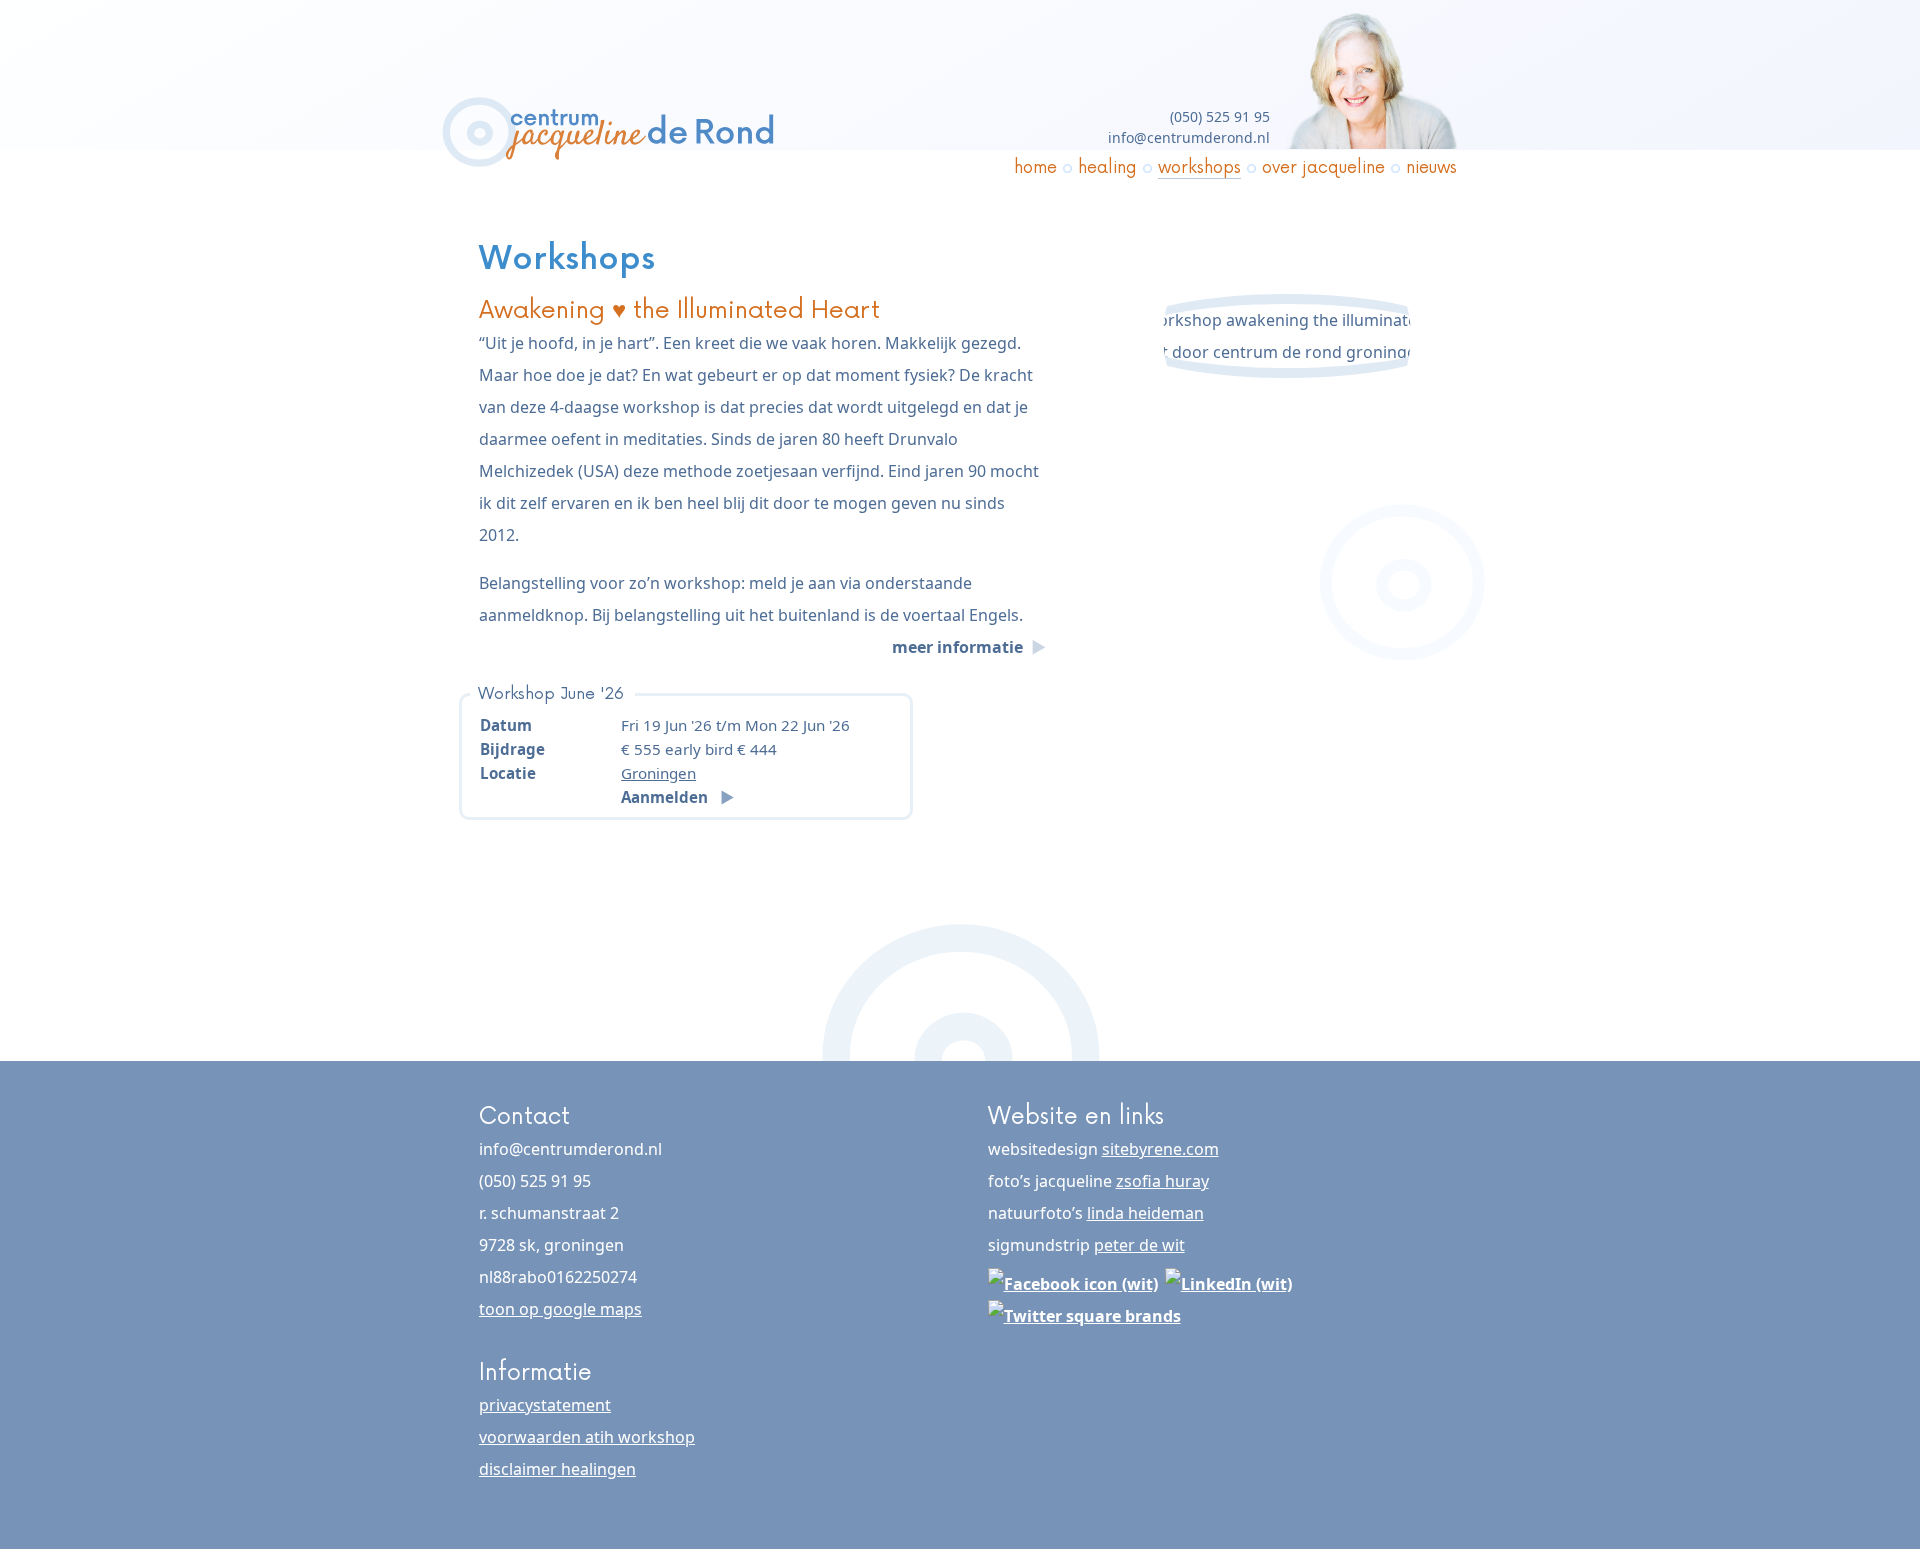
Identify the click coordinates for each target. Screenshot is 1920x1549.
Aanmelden (666, 797)
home (1035, 168)
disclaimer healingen (557, 1469)
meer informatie (959, 647)
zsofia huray (1162, 1181)
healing (1107, 168)
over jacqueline (1323, 168)
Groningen (658, 773)
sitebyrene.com (1160, 1149)
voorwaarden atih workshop (587, 1437)
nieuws (1431, 168)
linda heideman (1145, 1213)
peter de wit (1139, 1245)
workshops (1199, 168)
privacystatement (545, 1405)
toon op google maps (560, 1309)
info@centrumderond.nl (1189, 137)
